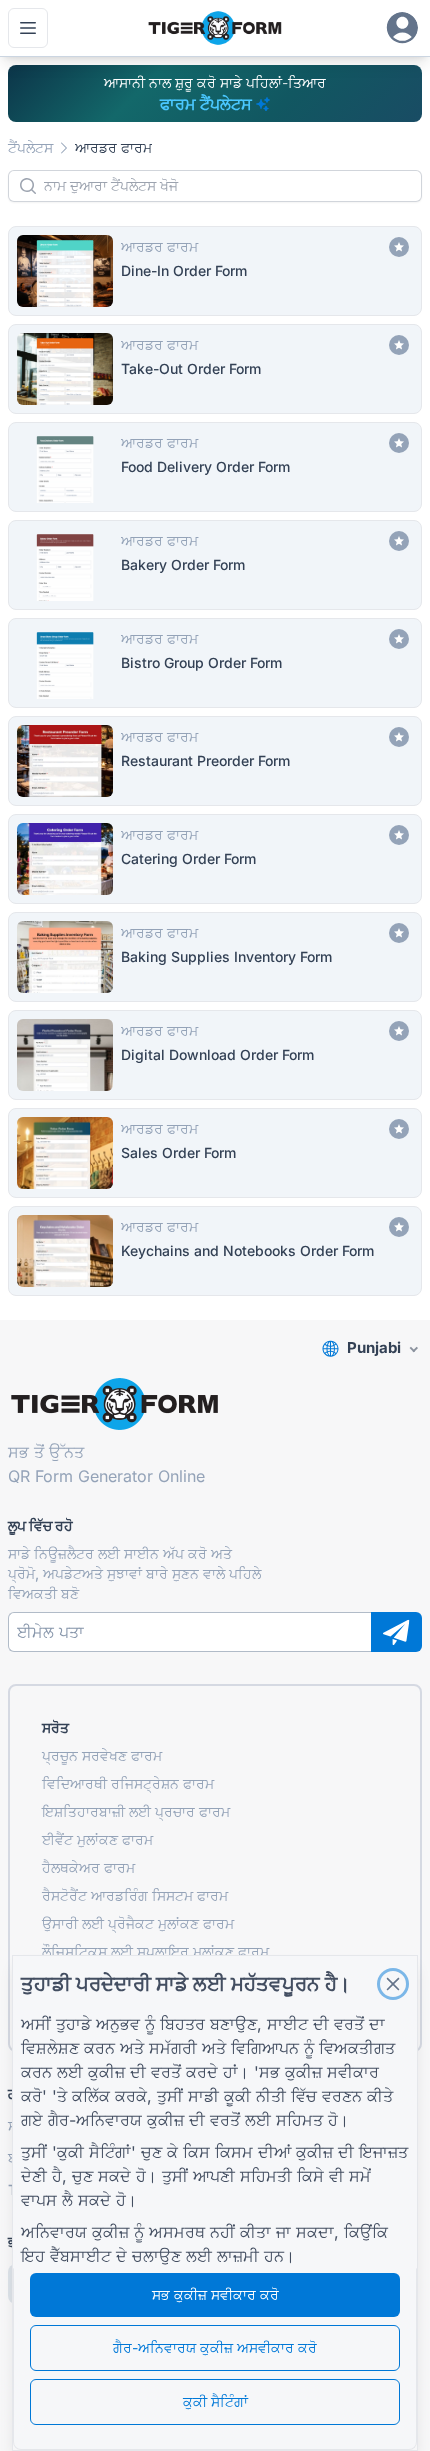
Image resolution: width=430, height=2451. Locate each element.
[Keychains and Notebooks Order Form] (215, 1251)
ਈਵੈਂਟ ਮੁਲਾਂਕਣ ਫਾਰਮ (97, 1839)
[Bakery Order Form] (215, 565)
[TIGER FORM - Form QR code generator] (214, 28)
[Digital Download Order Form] (215, 1055)
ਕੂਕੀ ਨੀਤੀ (255, 2096)
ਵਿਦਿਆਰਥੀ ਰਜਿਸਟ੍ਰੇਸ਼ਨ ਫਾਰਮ (128, 1783)
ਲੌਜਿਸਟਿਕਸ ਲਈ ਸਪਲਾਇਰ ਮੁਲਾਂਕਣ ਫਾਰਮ (155, 1951)
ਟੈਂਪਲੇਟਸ (30, 147)
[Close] (393, 1984)
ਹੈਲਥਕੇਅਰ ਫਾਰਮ (88, 1867)
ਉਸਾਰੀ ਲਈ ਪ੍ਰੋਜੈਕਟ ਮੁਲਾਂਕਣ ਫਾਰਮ (138, 1923)
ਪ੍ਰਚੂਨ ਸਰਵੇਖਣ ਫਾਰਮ (102, 1755)
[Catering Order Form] (215, 859)
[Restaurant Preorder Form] (215, 761)
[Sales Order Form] (215, 1153)
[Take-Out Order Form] (215, 369)
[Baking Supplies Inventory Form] (215, 957)
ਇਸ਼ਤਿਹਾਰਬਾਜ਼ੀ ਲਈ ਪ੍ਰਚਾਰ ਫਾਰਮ (136, 1811)
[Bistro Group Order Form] (215, 663)
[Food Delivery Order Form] (215, 467)
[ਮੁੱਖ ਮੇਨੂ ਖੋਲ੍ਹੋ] (28, 28)
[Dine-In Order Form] (215, 271)
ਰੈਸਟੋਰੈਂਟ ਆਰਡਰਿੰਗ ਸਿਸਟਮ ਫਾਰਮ (135, 1895)
